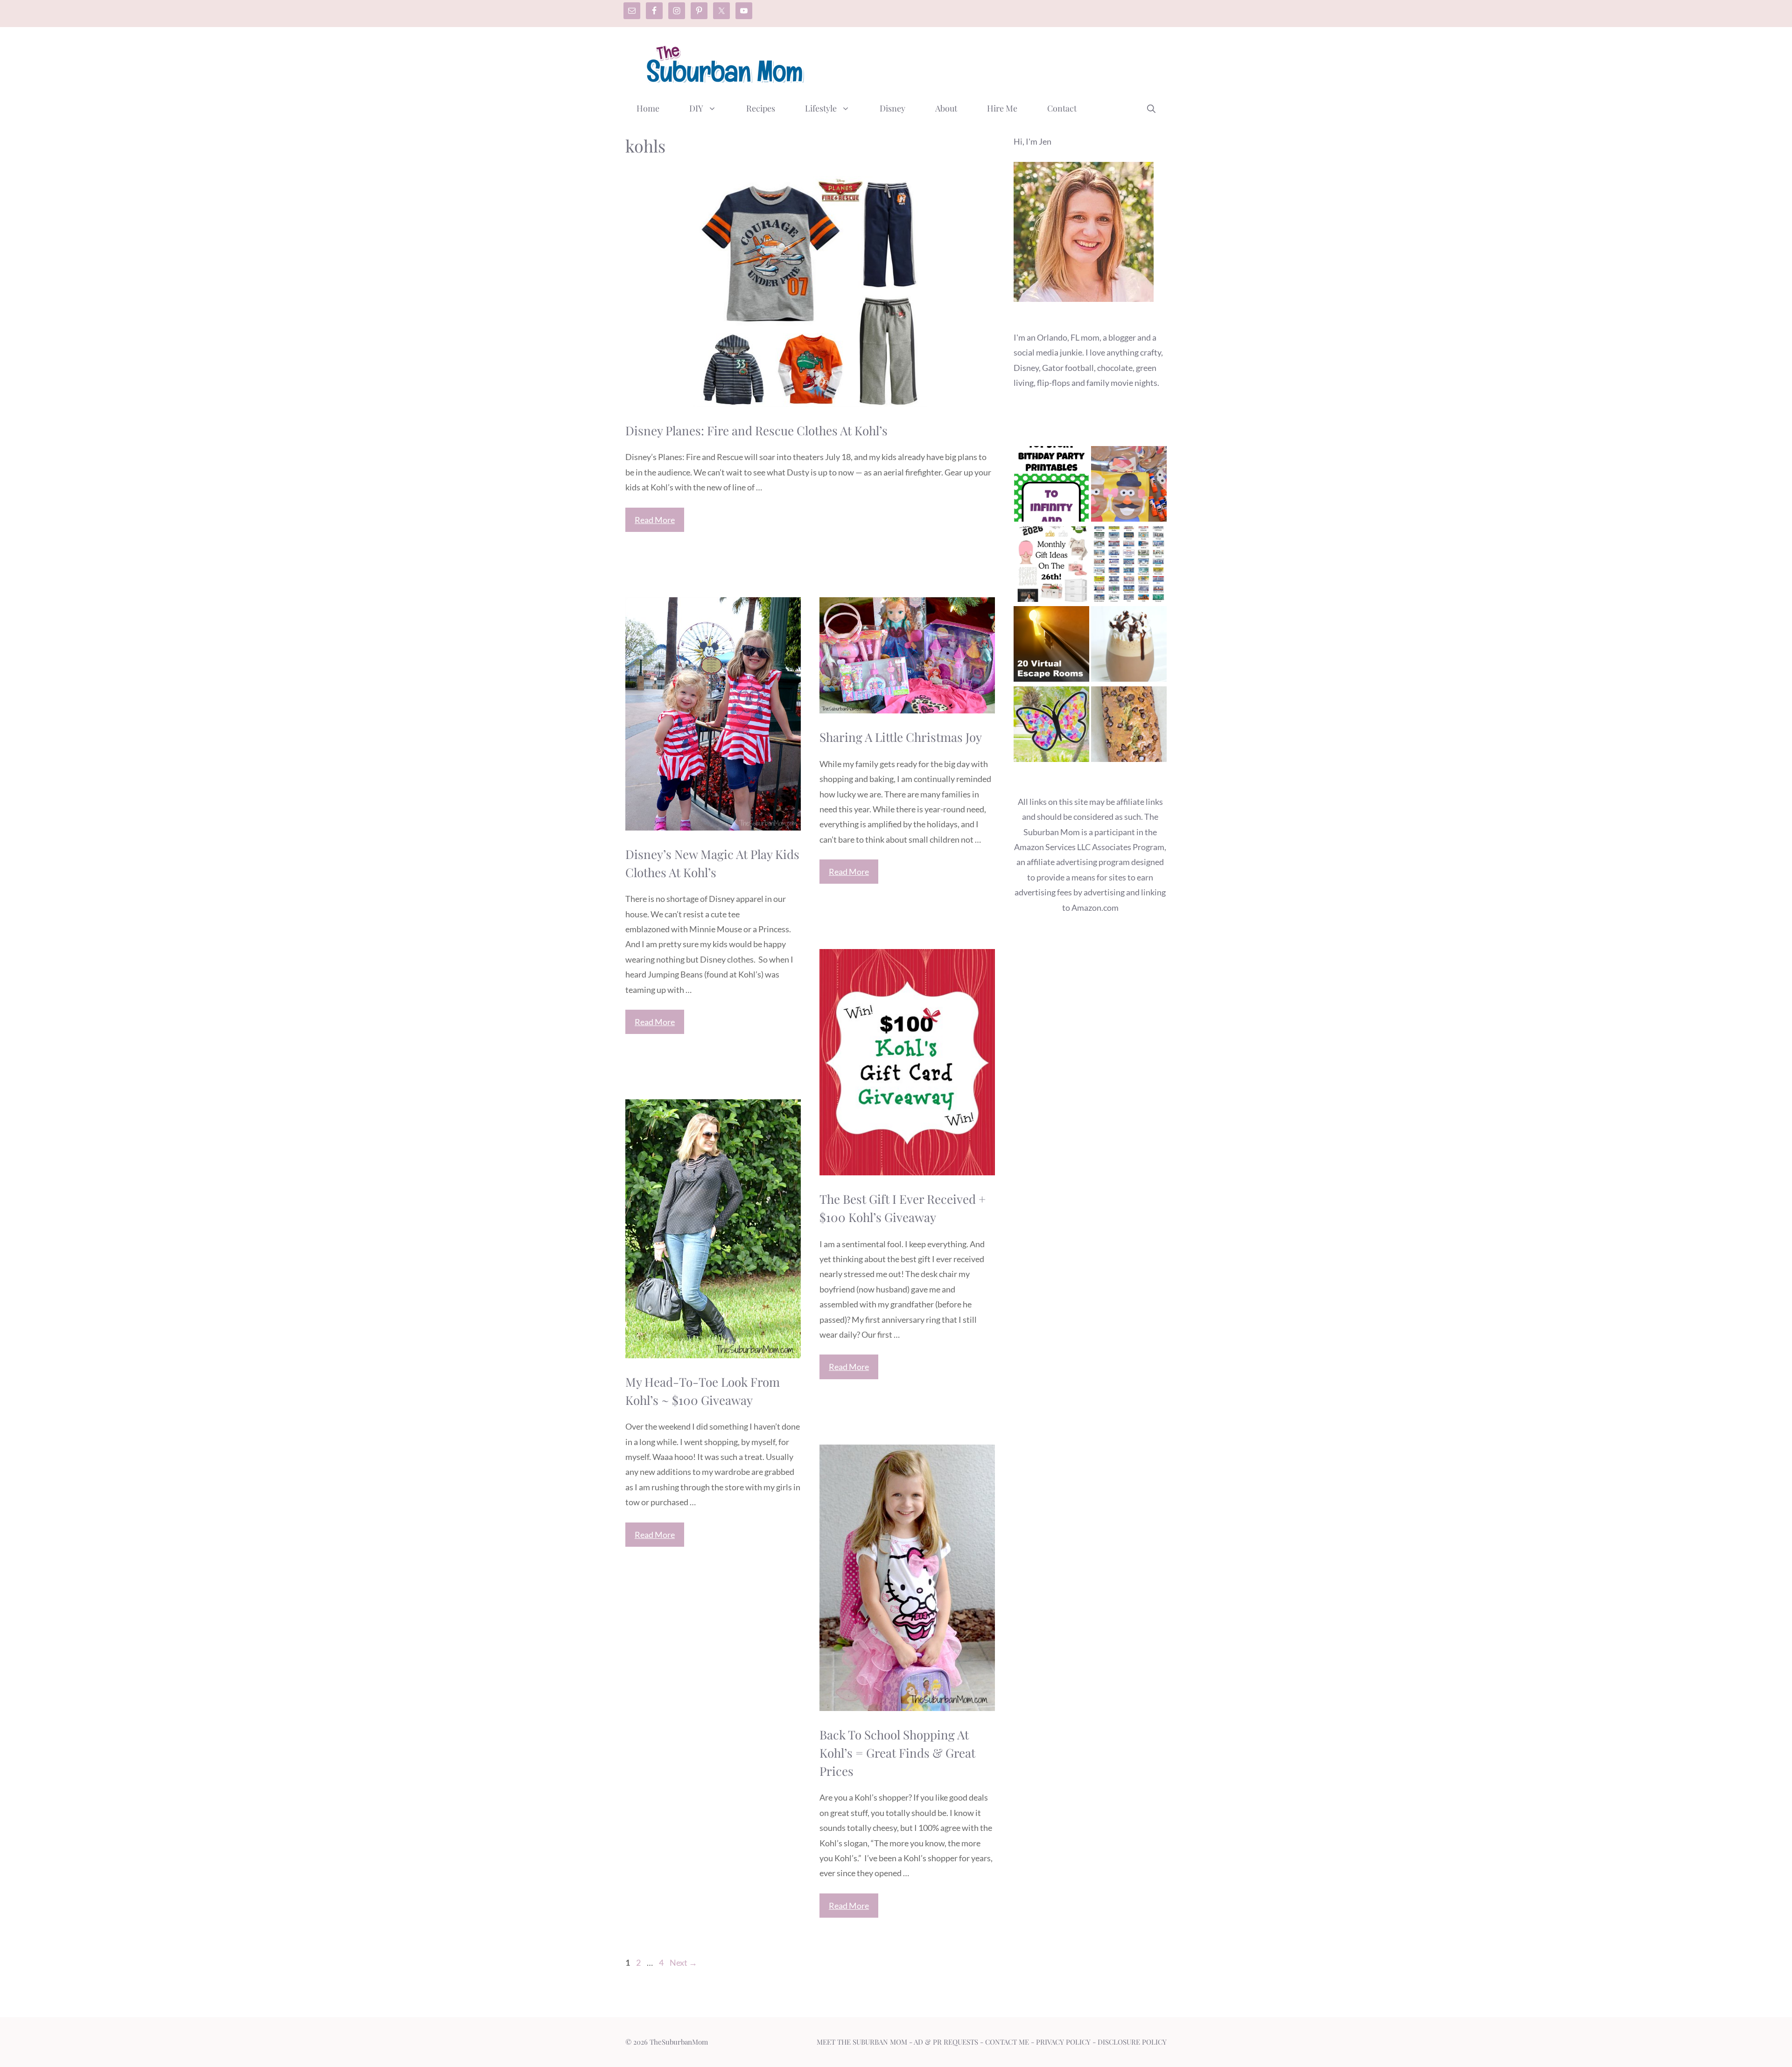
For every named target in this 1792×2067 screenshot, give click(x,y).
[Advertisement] (997, 62)
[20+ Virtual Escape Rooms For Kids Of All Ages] (1051, 646)
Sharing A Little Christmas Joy (901, 737)
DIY (696, 108)
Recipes (761, 108)
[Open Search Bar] (1151, 108)
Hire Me (1002, 108)
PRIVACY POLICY (1063, 2042)
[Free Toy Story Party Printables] (1051, 486)
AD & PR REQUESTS (946, 2042)
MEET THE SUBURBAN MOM (862, 2042)
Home (648, 108)
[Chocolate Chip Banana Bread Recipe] (1129, 726)
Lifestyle (821, 108)
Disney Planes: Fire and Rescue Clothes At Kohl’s (756, 430)
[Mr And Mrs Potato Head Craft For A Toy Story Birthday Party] (1129, 486)
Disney (892, 108)
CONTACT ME (1007, 2042)
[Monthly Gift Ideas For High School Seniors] (1051, 566)
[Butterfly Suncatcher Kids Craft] (1051, 726)
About (946, 108)
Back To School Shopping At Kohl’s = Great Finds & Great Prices (897, 1753)
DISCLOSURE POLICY (1132, 2042)
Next (683, 1962)
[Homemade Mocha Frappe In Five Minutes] (1129, 646)
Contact (1062, 108)
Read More (655, 520)
